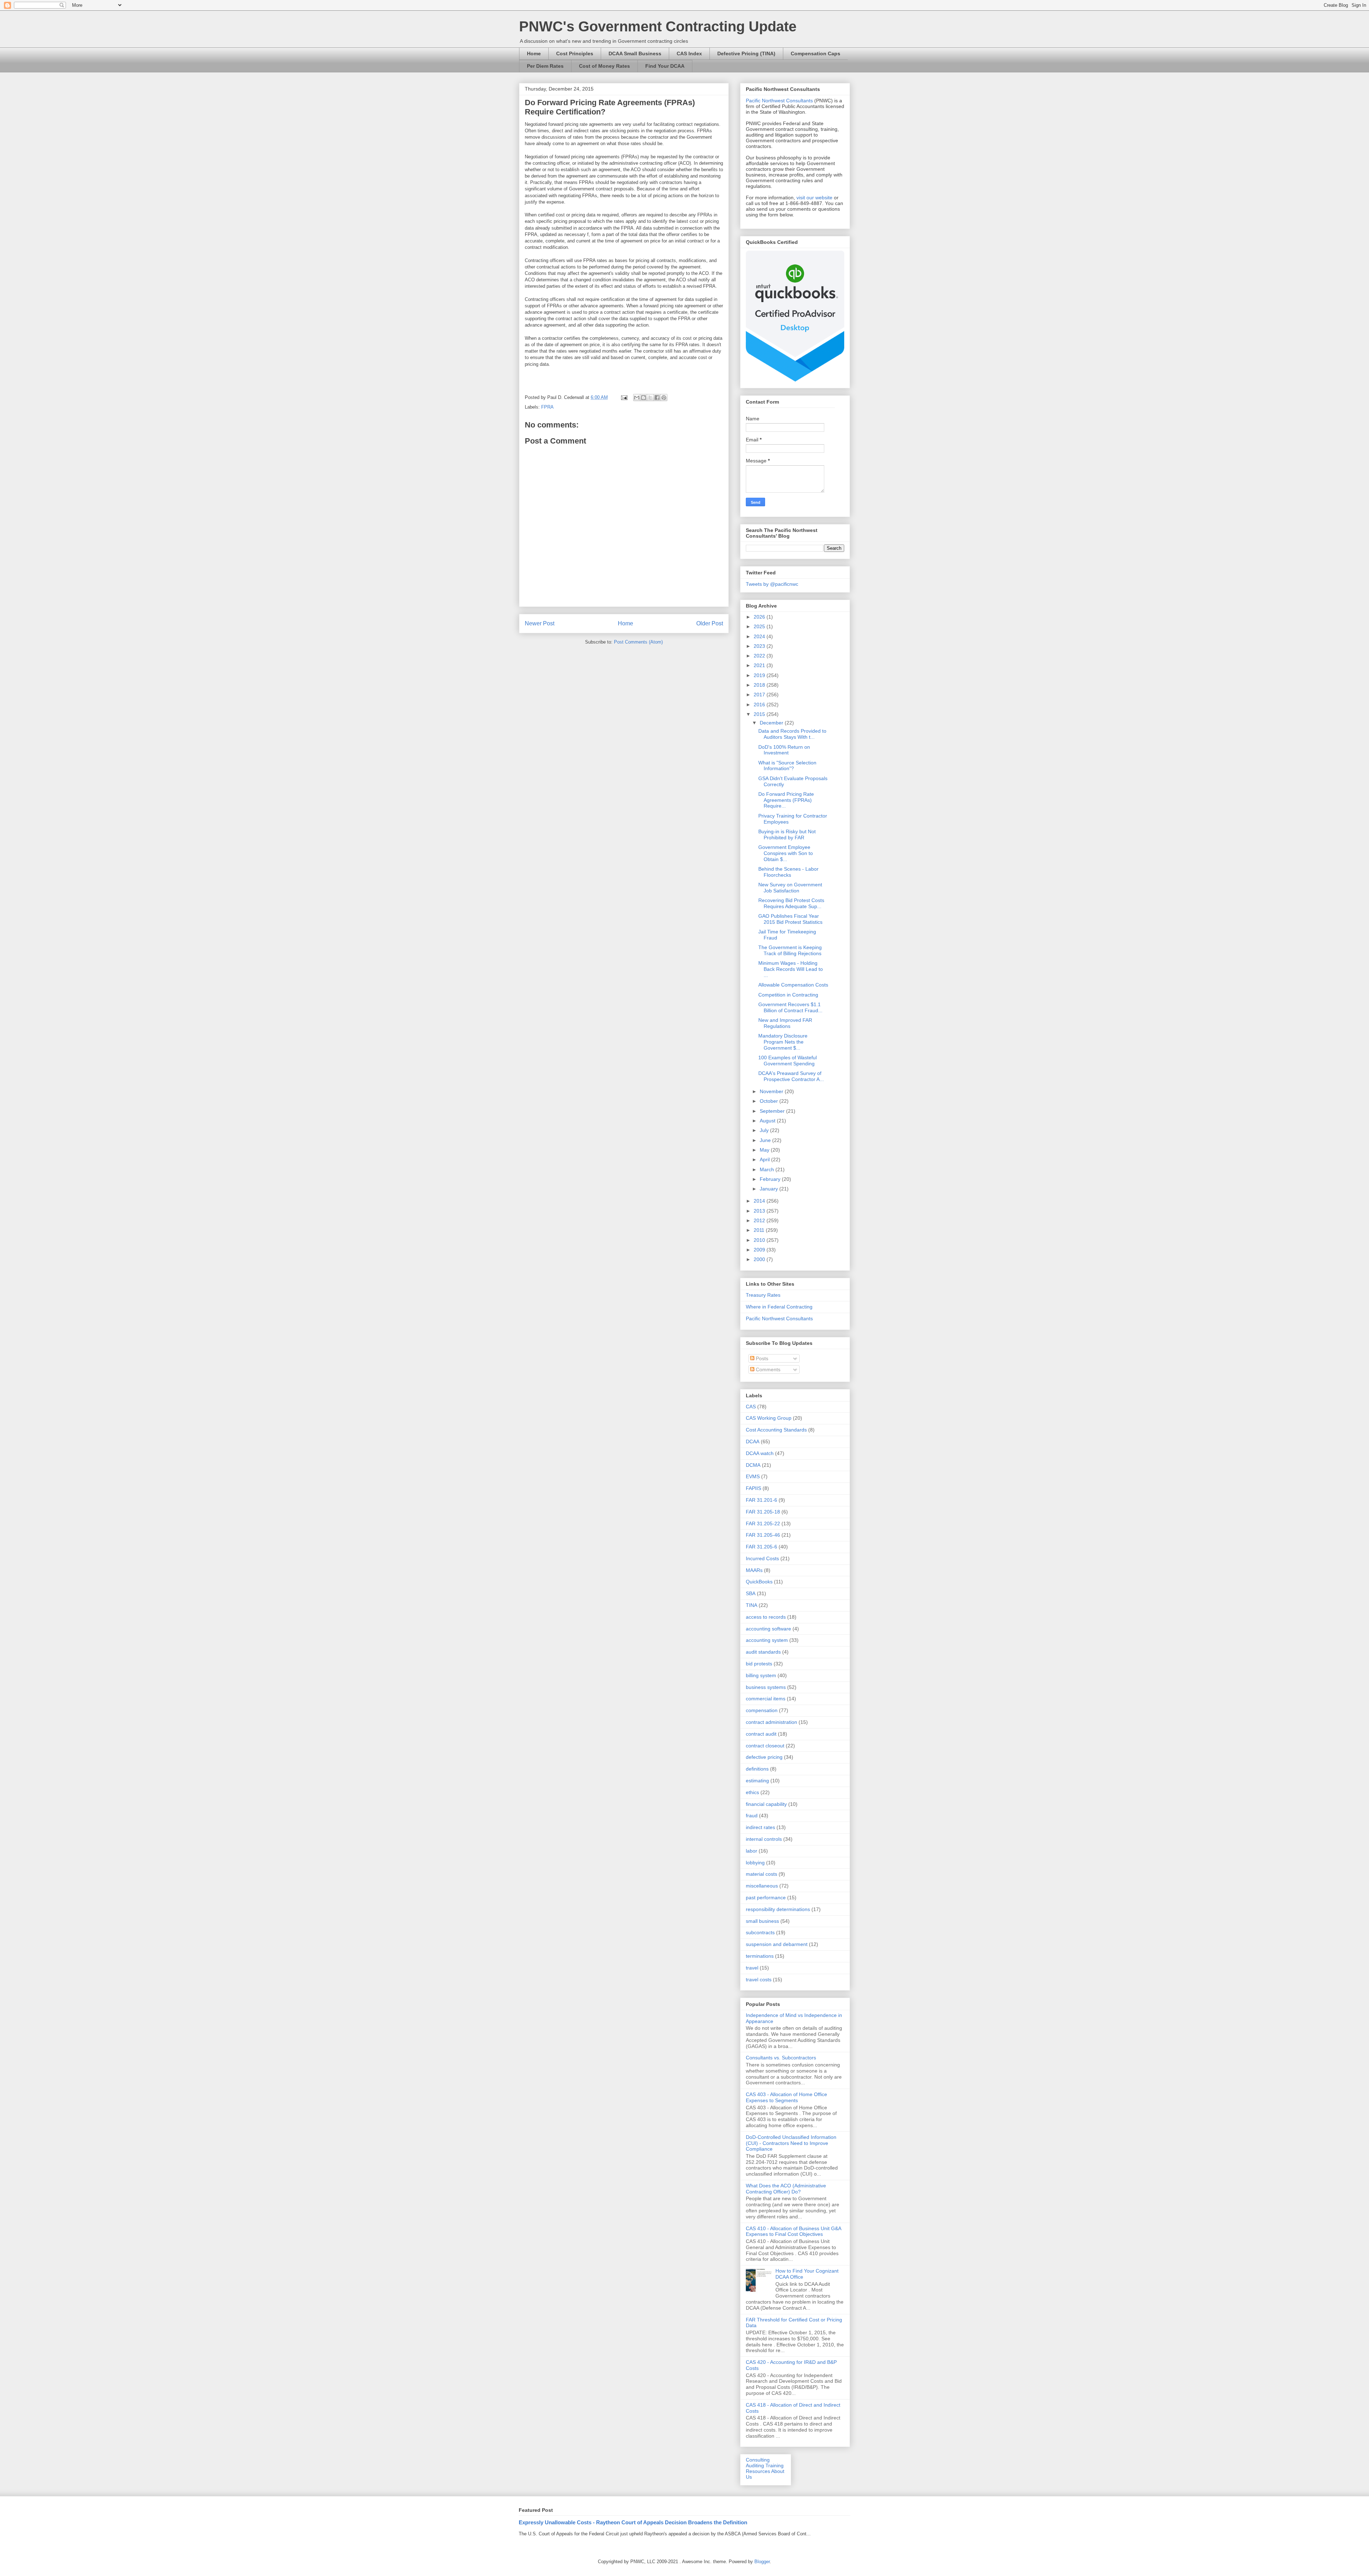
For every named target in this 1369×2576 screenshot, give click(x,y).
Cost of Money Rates (604, 66)
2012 (760, 1220)
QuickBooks (759, 1582)
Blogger (762, 2562)
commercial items (766, 1699)
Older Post (710, 623)
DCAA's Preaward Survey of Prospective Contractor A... (791, 1076)
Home (534, 53)
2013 (760, 1211)
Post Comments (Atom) (638, 642)
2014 (760, 1201)
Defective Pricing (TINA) (746, 53)
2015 (760, 714)
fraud (752, 1816)
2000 (760, 1259)
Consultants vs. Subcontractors (781, 2058)
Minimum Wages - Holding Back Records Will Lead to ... (791, 969)
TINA (752, 1605)
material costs (762, 1874)
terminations (760, 1956)
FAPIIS (753, 1488)
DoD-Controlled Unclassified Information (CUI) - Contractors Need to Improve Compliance (791, 2143)
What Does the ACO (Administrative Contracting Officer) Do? (786, 2189)
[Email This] (637, 398)
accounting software (768, 1629)
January (770, 1189)
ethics (752, 1792)
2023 (760, 646)
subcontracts (760, 1932)
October (770, 1101)
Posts (761, 1358)
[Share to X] (650, 398)
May (765, 1150)
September (773, 1111)
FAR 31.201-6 (762, 1500)
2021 (760, 665)
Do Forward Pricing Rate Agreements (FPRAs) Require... (786, 800)
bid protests (759, 1664)
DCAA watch (760, 1453)
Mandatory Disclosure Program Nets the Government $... (783, 1042)
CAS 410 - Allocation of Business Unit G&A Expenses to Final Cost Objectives (793, 2231)
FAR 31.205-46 (763, 1535)
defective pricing (764, 1757)
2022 (760, 656)
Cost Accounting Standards (776, 1430)
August (768, 1121)
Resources (758, 2471)
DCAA (753, 1441)
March (768, 1169)
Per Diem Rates (545, 66)
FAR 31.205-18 (763, 1512)
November (772, 1091)
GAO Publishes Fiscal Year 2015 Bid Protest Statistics (790, 919)
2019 (760, 675)
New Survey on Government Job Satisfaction (790, 888)
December (772, 723)
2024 (760, 636)
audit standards (763, 1652)
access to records (766, 1617)
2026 (760, 617)
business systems (766, 1687)
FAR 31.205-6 (762, 1547)
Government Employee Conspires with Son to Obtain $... (786, 853)
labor (752, 1851)
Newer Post (540, 623)
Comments (767, 1369)
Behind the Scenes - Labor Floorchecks (788, 872)
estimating (757, 1781)
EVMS (753, 1476)
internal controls (764, 1839)
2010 (760, 1240)
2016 (760, 705)
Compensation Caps (816, 53)
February (771, 1179)
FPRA (547, 407)
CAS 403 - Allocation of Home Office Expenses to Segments (786, 2097)
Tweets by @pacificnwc (772, 584)
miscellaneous (762, 1886)
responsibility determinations (778, 1909)
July (765, 1130)
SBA (751, 1593)
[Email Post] (624, 397)
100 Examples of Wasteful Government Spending (788, 1061)
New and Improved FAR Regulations (785, 1023)
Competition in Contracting (788, 995)
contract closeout (765, 1746)
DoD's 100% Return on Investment (784, 750)
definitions (757, 1769)
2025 (760, 626)
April (765, 1159)
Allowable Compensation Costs (793, 985)
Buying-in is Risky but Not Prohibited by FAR (787, 834)
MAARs (754, 1570)
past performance (766, 1898)
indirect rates (760, 1827)
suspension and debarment (777, 1944)
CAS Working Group (769, 1418)
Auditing (755, 2465)
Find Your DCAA (665, 66)
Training (775, 2465)
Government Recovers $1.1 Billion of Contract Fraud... (790, 1007)
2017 (760, 695)
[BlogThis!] (644, 398)
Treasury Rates (763, 1295)
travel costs (759, 1980)
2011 (760, 1230)
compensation (762, 1710)
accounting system (767, 1640)
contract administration (771, 1722)
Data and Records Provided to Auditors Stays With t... (792, 734)
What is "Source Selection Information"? (787, 766)
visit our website (814, 198)
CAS (751, 1407)
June (766, 1140)
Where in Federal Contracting (779, 1307)
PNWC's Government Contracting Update (658, 26)
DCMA (753, 1465)
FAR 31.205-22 (763, 1523)
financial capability (766, 1804)
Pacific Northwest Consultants (779, 101)
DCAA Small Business (635, 53)
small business (762, 1921)
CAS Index (689, 53)
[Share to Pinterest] (664, 398)
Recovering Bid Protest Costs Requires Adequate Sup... (791, 903)
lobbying (755, 1863)
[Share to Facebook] (657, 398)
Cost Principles (575, 53)
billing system (761, 1675)
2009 (760, 1250)
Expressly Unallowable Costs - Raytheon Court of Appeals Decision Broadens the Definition (633, 2522)
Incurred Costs (762, 1558)
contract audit (761, 1734)
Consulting (758, 2460)
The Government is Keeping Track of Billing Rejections (790, 950)
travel (752, 1968)
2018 (760, 685)
